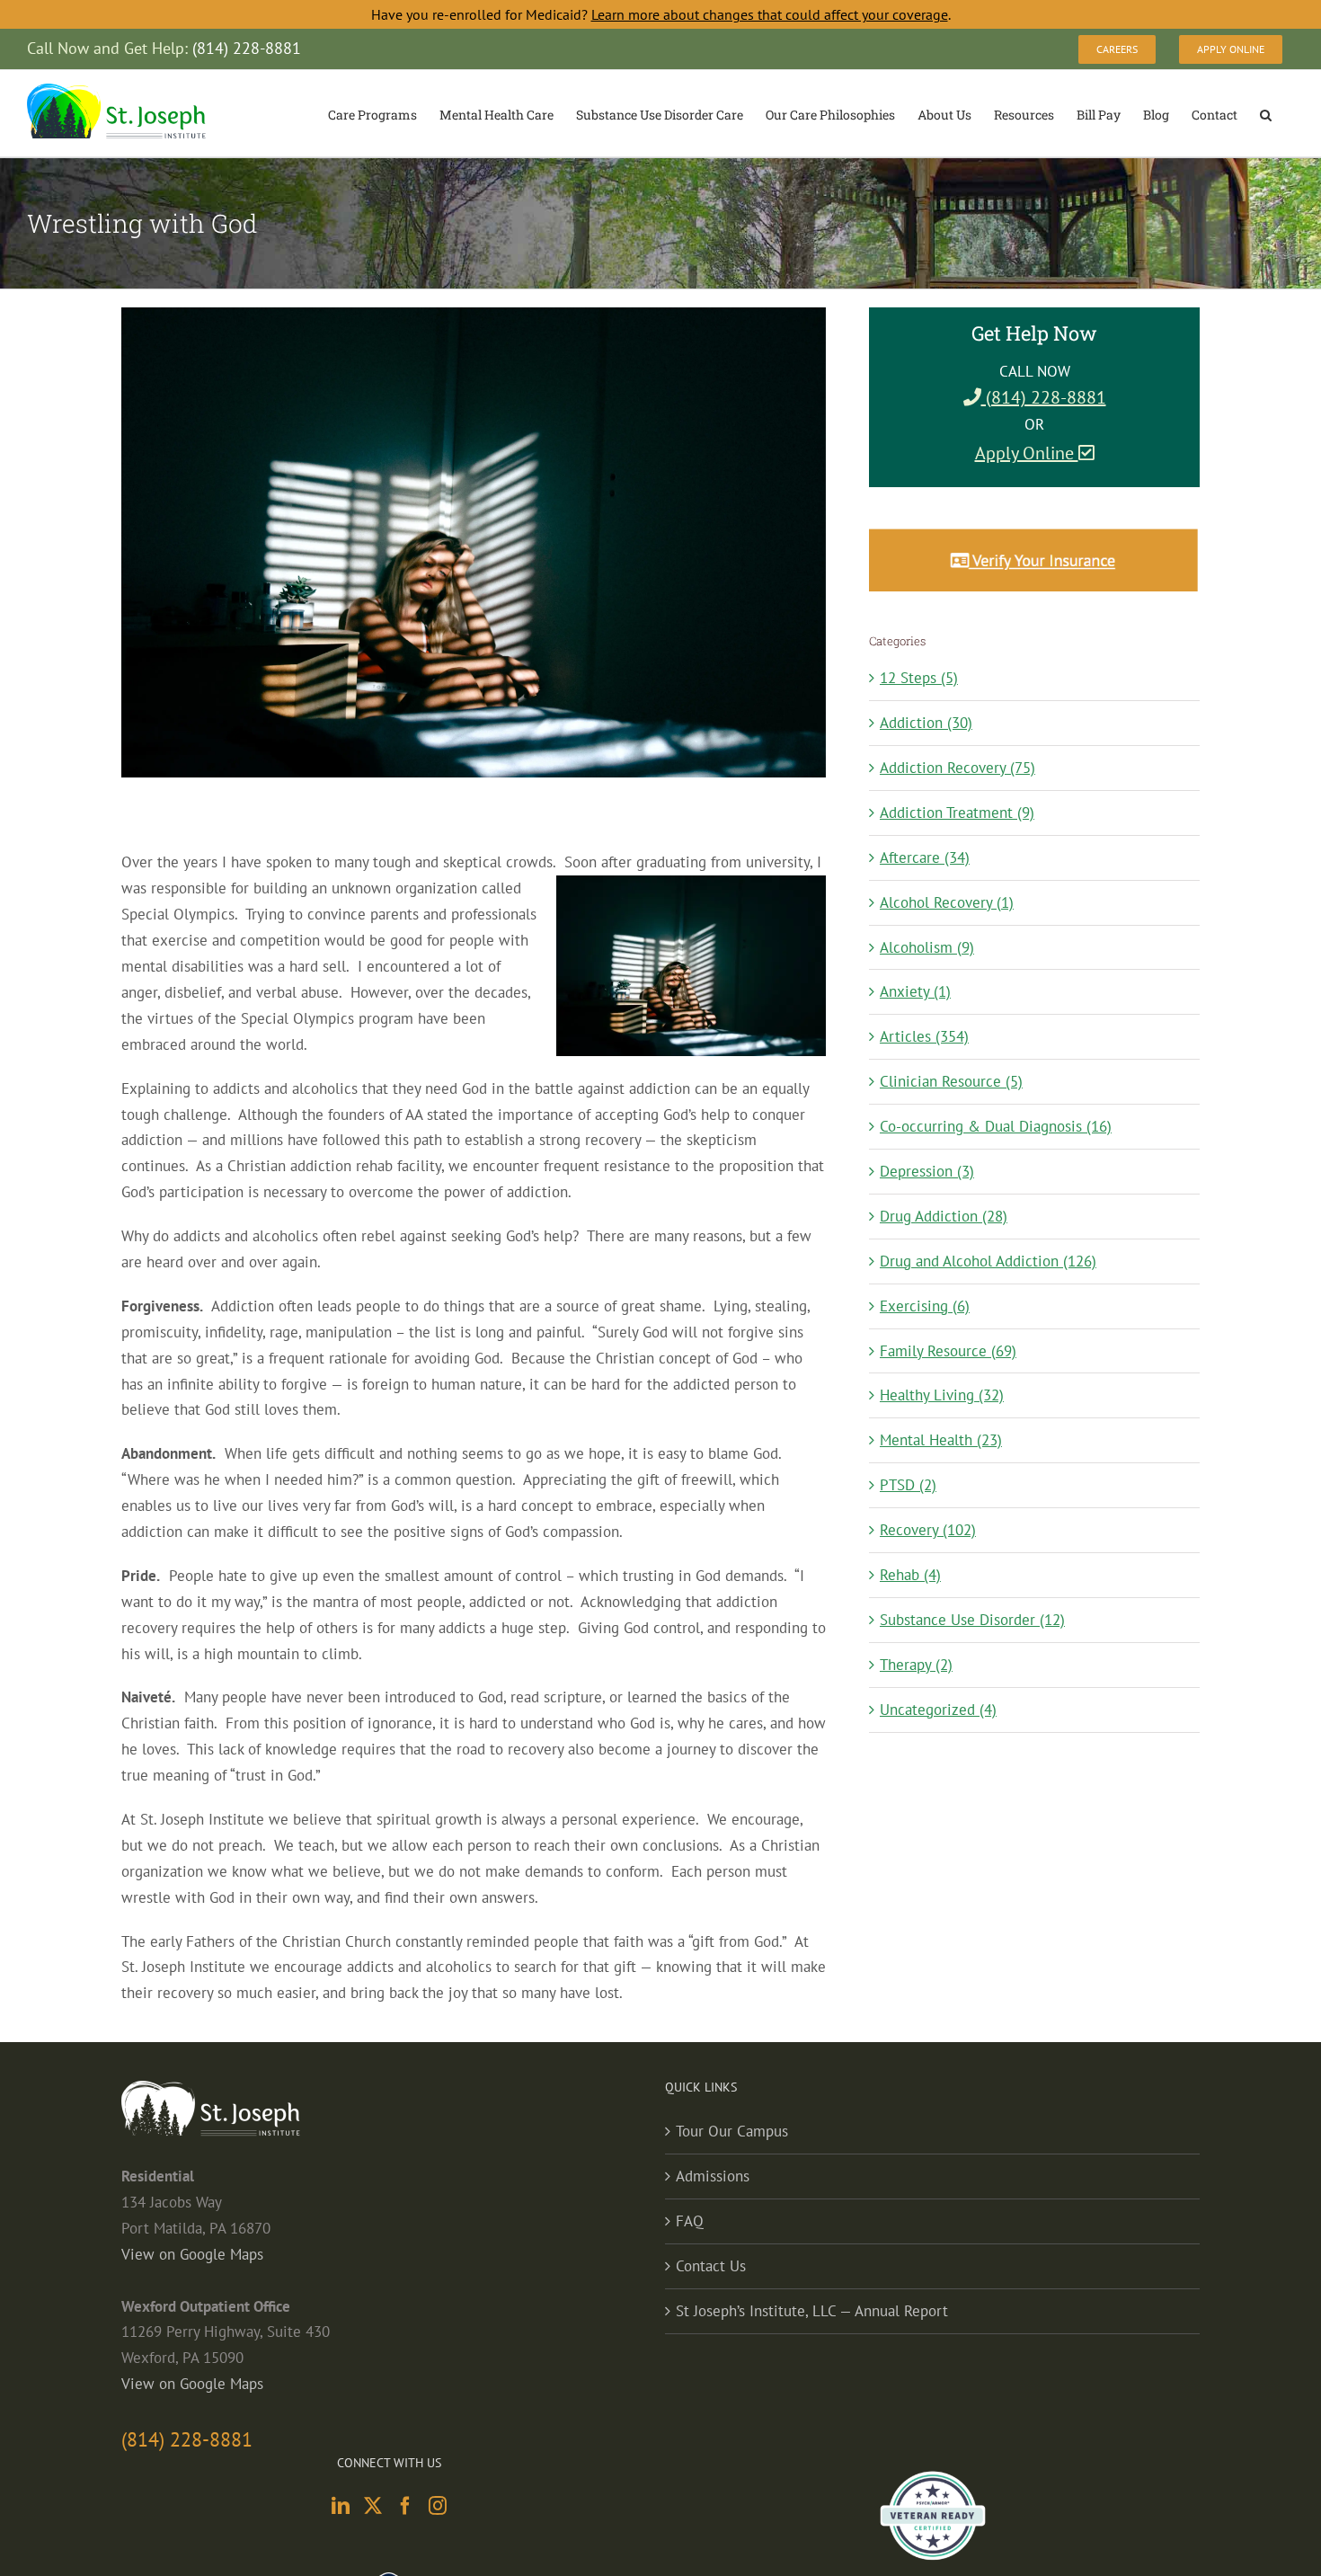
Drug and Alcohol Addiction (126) (988, 1261)
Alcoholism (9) (927, 947)
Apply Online (1027, 453)
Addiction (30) (926, 723)
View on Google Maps (192, 2254)
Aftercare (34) (925, 857)
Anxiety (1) (915, 991)
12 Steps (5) (919, 678)
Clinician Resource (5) (951, 1081)
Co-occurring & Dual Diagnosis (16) (996, 1126)
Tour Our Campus (732, 2131)
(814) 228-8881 (1044, 397)
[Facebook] (405, 2506)
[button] (1266, 113)
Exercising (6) (925, 1306)
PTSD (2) (908, 1485)
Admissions (713, 2176)
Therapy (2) (916, 1665)
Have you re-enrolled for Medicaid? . (661, 14)
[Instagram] (438, 2506)
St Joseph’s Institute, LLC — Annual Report (812, 2311)
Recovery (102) (928, 1530)
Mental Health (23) (941, 1440)
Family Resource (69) (948, 1351)
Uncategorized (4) (938, 1710)
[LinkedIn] (341, 2506)
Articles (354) (924, 1036)
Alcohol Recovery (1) (947, 902)
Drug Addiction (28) (944, 1216)
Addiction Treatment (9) (957, 813)
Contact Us (711, 2266)
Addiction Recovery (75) (958, 768)
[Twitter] (373, 2506)
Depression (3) (927, 1171)
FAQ (690, 2221)
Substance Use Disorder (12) (972, 1620)
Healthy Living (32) (942, 1395)
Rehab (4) (910, 1575)
